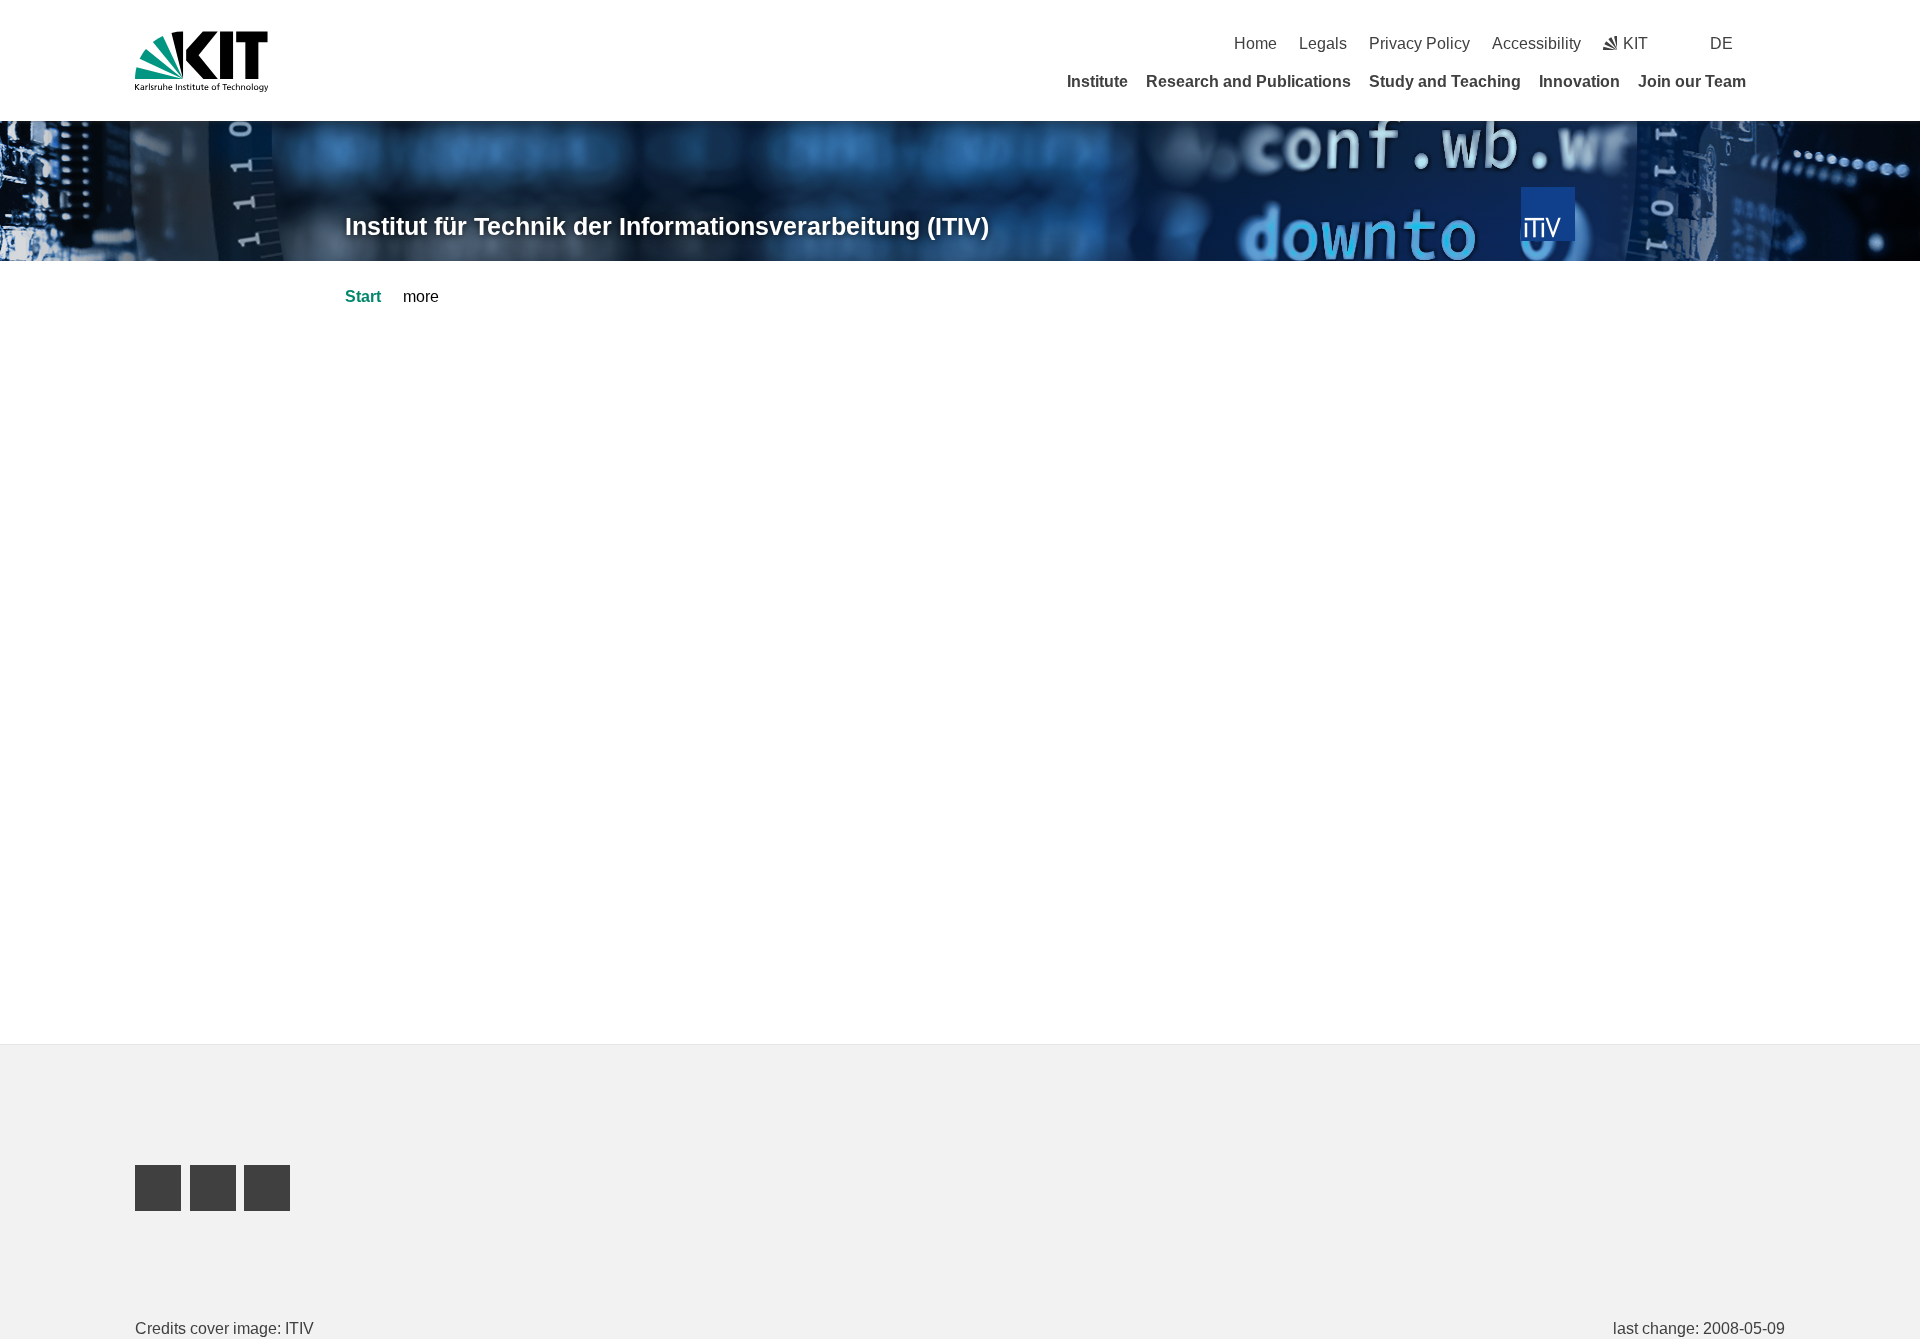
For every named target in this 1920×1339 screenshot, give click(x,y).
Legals (1323, 43)
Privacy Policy (1419, 43)
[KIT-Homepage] (201, 61)
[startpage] (1778, 81)
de (1721, 43)
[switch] (1777, 43)
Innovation (1579, 81)
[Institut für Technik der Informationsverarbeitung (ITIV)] (1548, 214)
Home (1255, 43)
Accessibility (1536, 43)
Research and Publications (1248, 81)
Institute (1097, 81)
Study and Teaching (1445, 81)
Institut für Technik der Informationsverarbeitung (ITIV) (667, 226)
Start (363, 296)
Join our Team (1692, 81)
